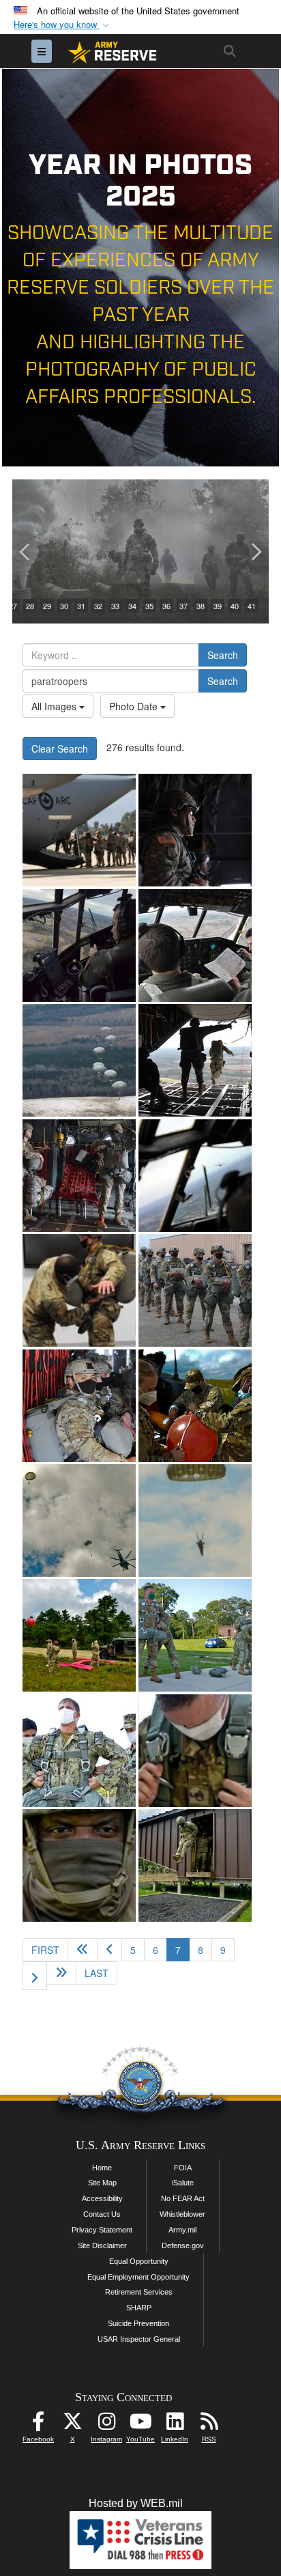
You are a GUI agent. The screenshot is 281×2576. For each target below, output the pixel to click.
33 (115, 606)
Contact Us (102, 2214)
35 (149, 606)
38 (201, 606)
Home (102, 2168)
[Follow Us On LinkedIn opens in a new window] (175, 2425)
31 (81, 606)
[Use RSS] (209, 2425)
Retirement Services (139, 2292)
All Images (55, 706)
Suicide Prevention (138, 2323)
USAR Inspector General (139, 2339)
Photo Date (135, 706)
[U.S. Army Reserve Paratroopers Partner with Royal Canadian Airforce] (79, 830)
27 (13, 606)
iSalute (183, 2183)
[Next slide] (255, 551)
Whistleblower (182, 2214)
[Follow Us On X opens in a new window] (72, 2425)
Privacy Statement (102, 2230)
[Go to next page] (34, 1976)
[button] (63, 25)
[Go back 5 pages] (83, 1950)
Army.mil (182, 2230)
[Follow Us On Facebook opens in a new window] (38, 2425)
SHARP (139, 2308)
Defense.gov (183, 2245)
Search (223, 655)
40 (235, 606)
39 (218, 606)
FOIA (183, 2168)
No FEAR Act (183, 2198)
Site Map (102, 2183)
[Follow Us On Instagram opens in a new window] (106, 2425)
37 (183, 606)
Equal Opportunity (139, 2261)
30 (64, 606)
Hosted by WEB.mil (136, 2503)
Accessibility (102, 2198)
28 (30, 606)
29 (47, 606)
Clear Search (60, 748)
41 (252, 606)
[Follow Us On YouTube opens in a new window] (140, 2425)
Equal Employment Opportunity (138, 2277)
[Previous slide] (26, 551)
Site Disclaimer (102, 2245)
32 (98, 606)
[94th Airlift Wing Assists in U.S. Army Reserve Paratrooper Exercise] (195, 830)
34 (132, 606)
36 (166, 606)
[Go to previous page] (109, 1950)
